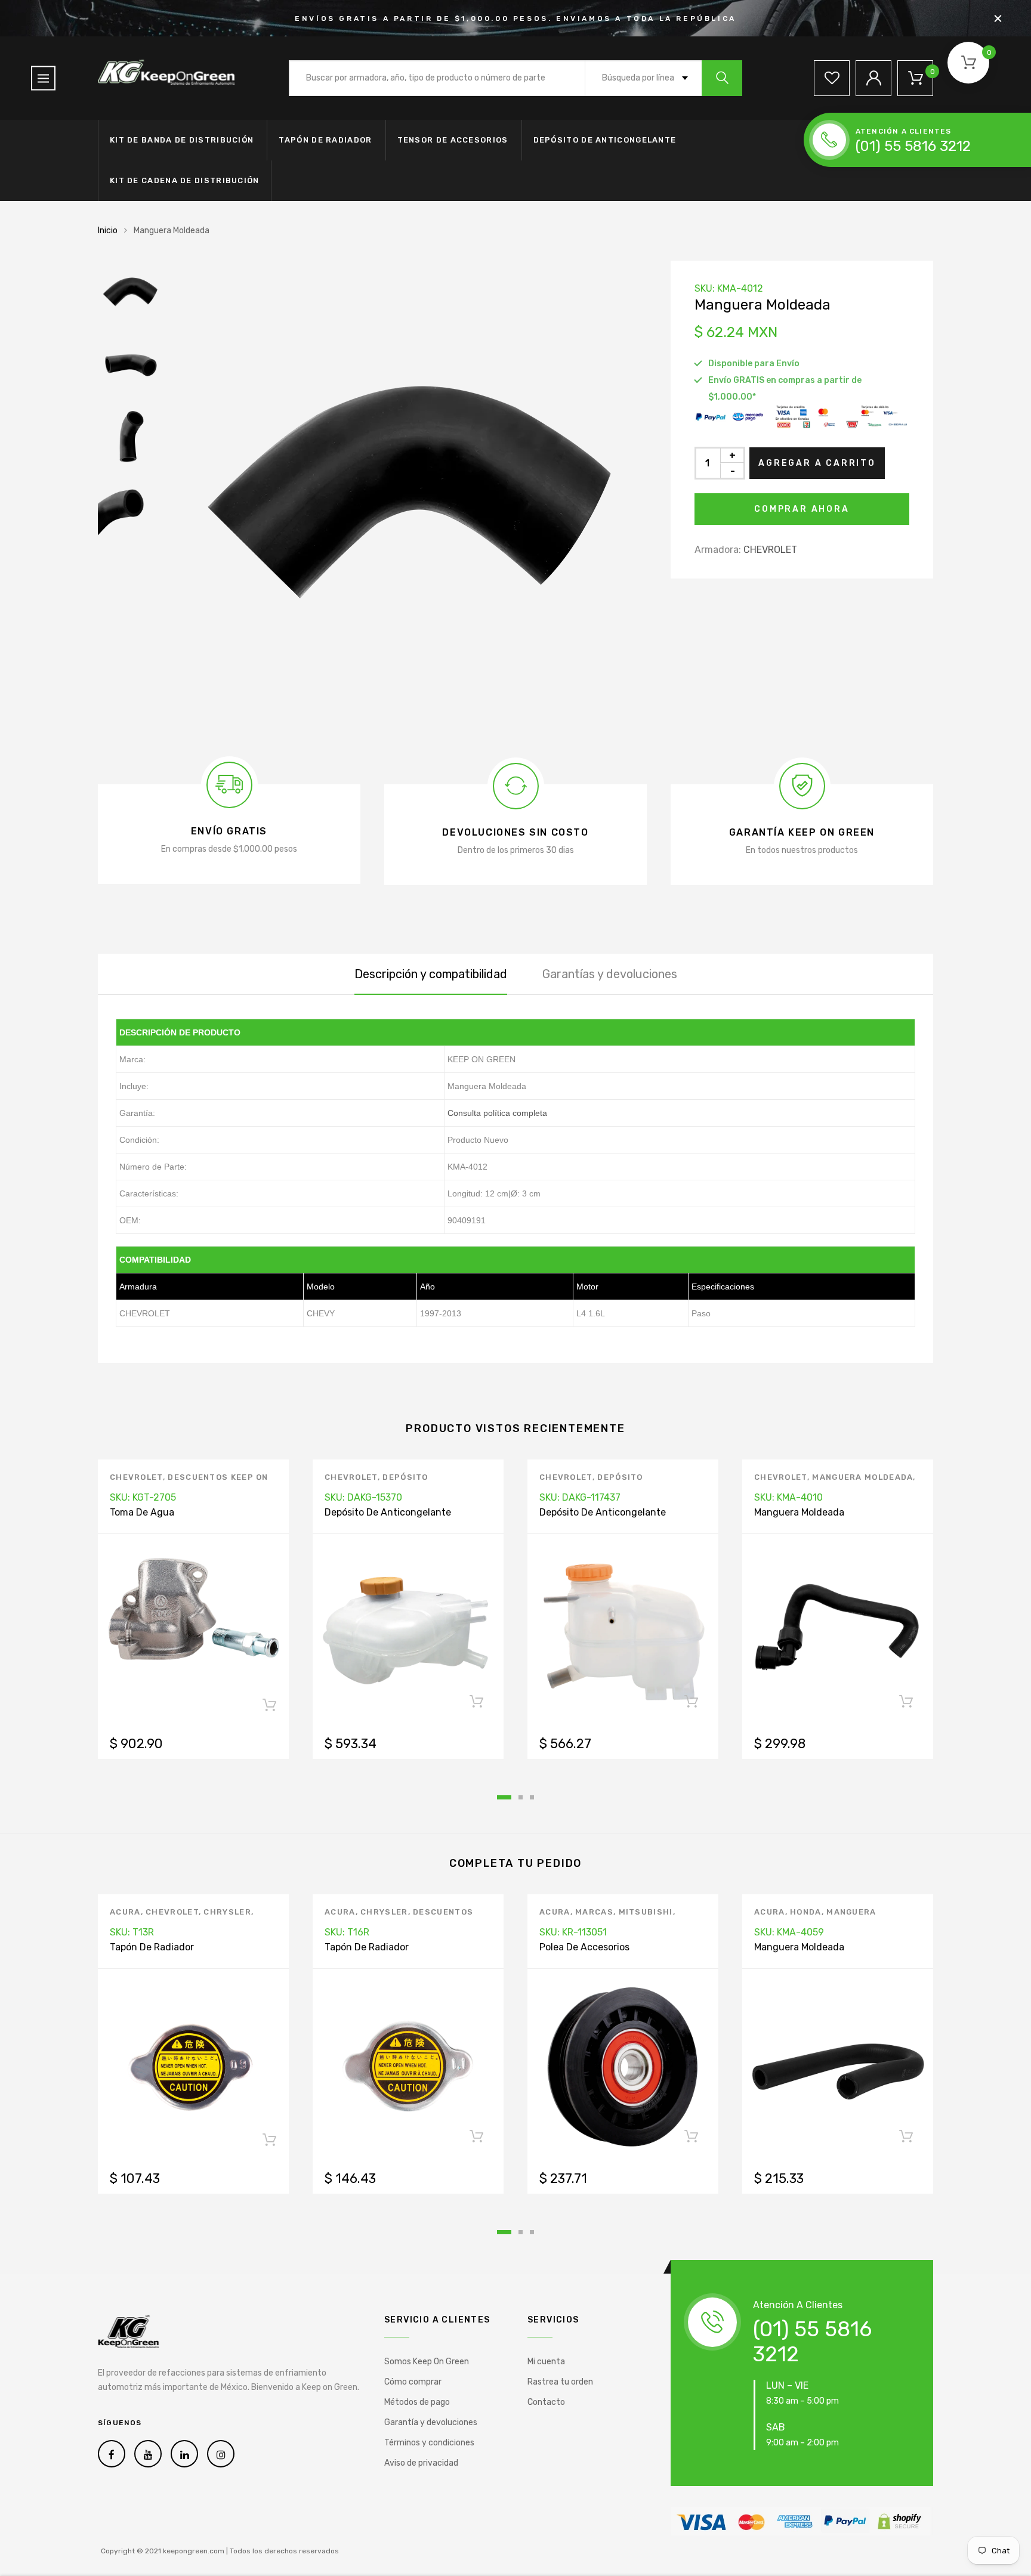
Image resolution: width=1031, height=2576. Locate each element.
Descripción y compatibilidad (431, 974)
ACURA (125, 1912)
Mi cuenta (546, 2362)
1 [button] (504, 1797)
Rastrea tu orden (560, 2382)
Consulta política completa (497, 1113)
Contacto (546, 2402)
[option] (408, 499)
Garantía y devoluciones (431, 2422)
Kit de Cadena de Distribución (185, 180)
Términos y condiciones (429, 2443)
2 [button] (521, 1797)
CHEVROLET (770, 550)
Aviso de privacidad (421, 2463)
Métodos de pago (417, 2402)
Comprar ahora (802, 509)
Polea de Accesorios (584, 1947)
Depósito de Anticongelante (605, 140)
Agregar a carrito (817, 463)
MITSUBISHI (646, 1912)
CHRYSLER (227, 1912)
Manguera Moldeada (862, 1477)
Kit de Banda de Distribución (182, 140)
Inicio (108, 231)
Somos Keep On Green (427, 2362)
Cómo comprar (413, 2382)
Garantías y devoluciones (610, 974)
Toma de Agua (142, 1512)
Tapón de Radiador (325, 140)
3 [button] (532, 1797)
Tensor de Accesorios (453, 140)
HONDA (806, 1912)
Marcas (594, 1912)
